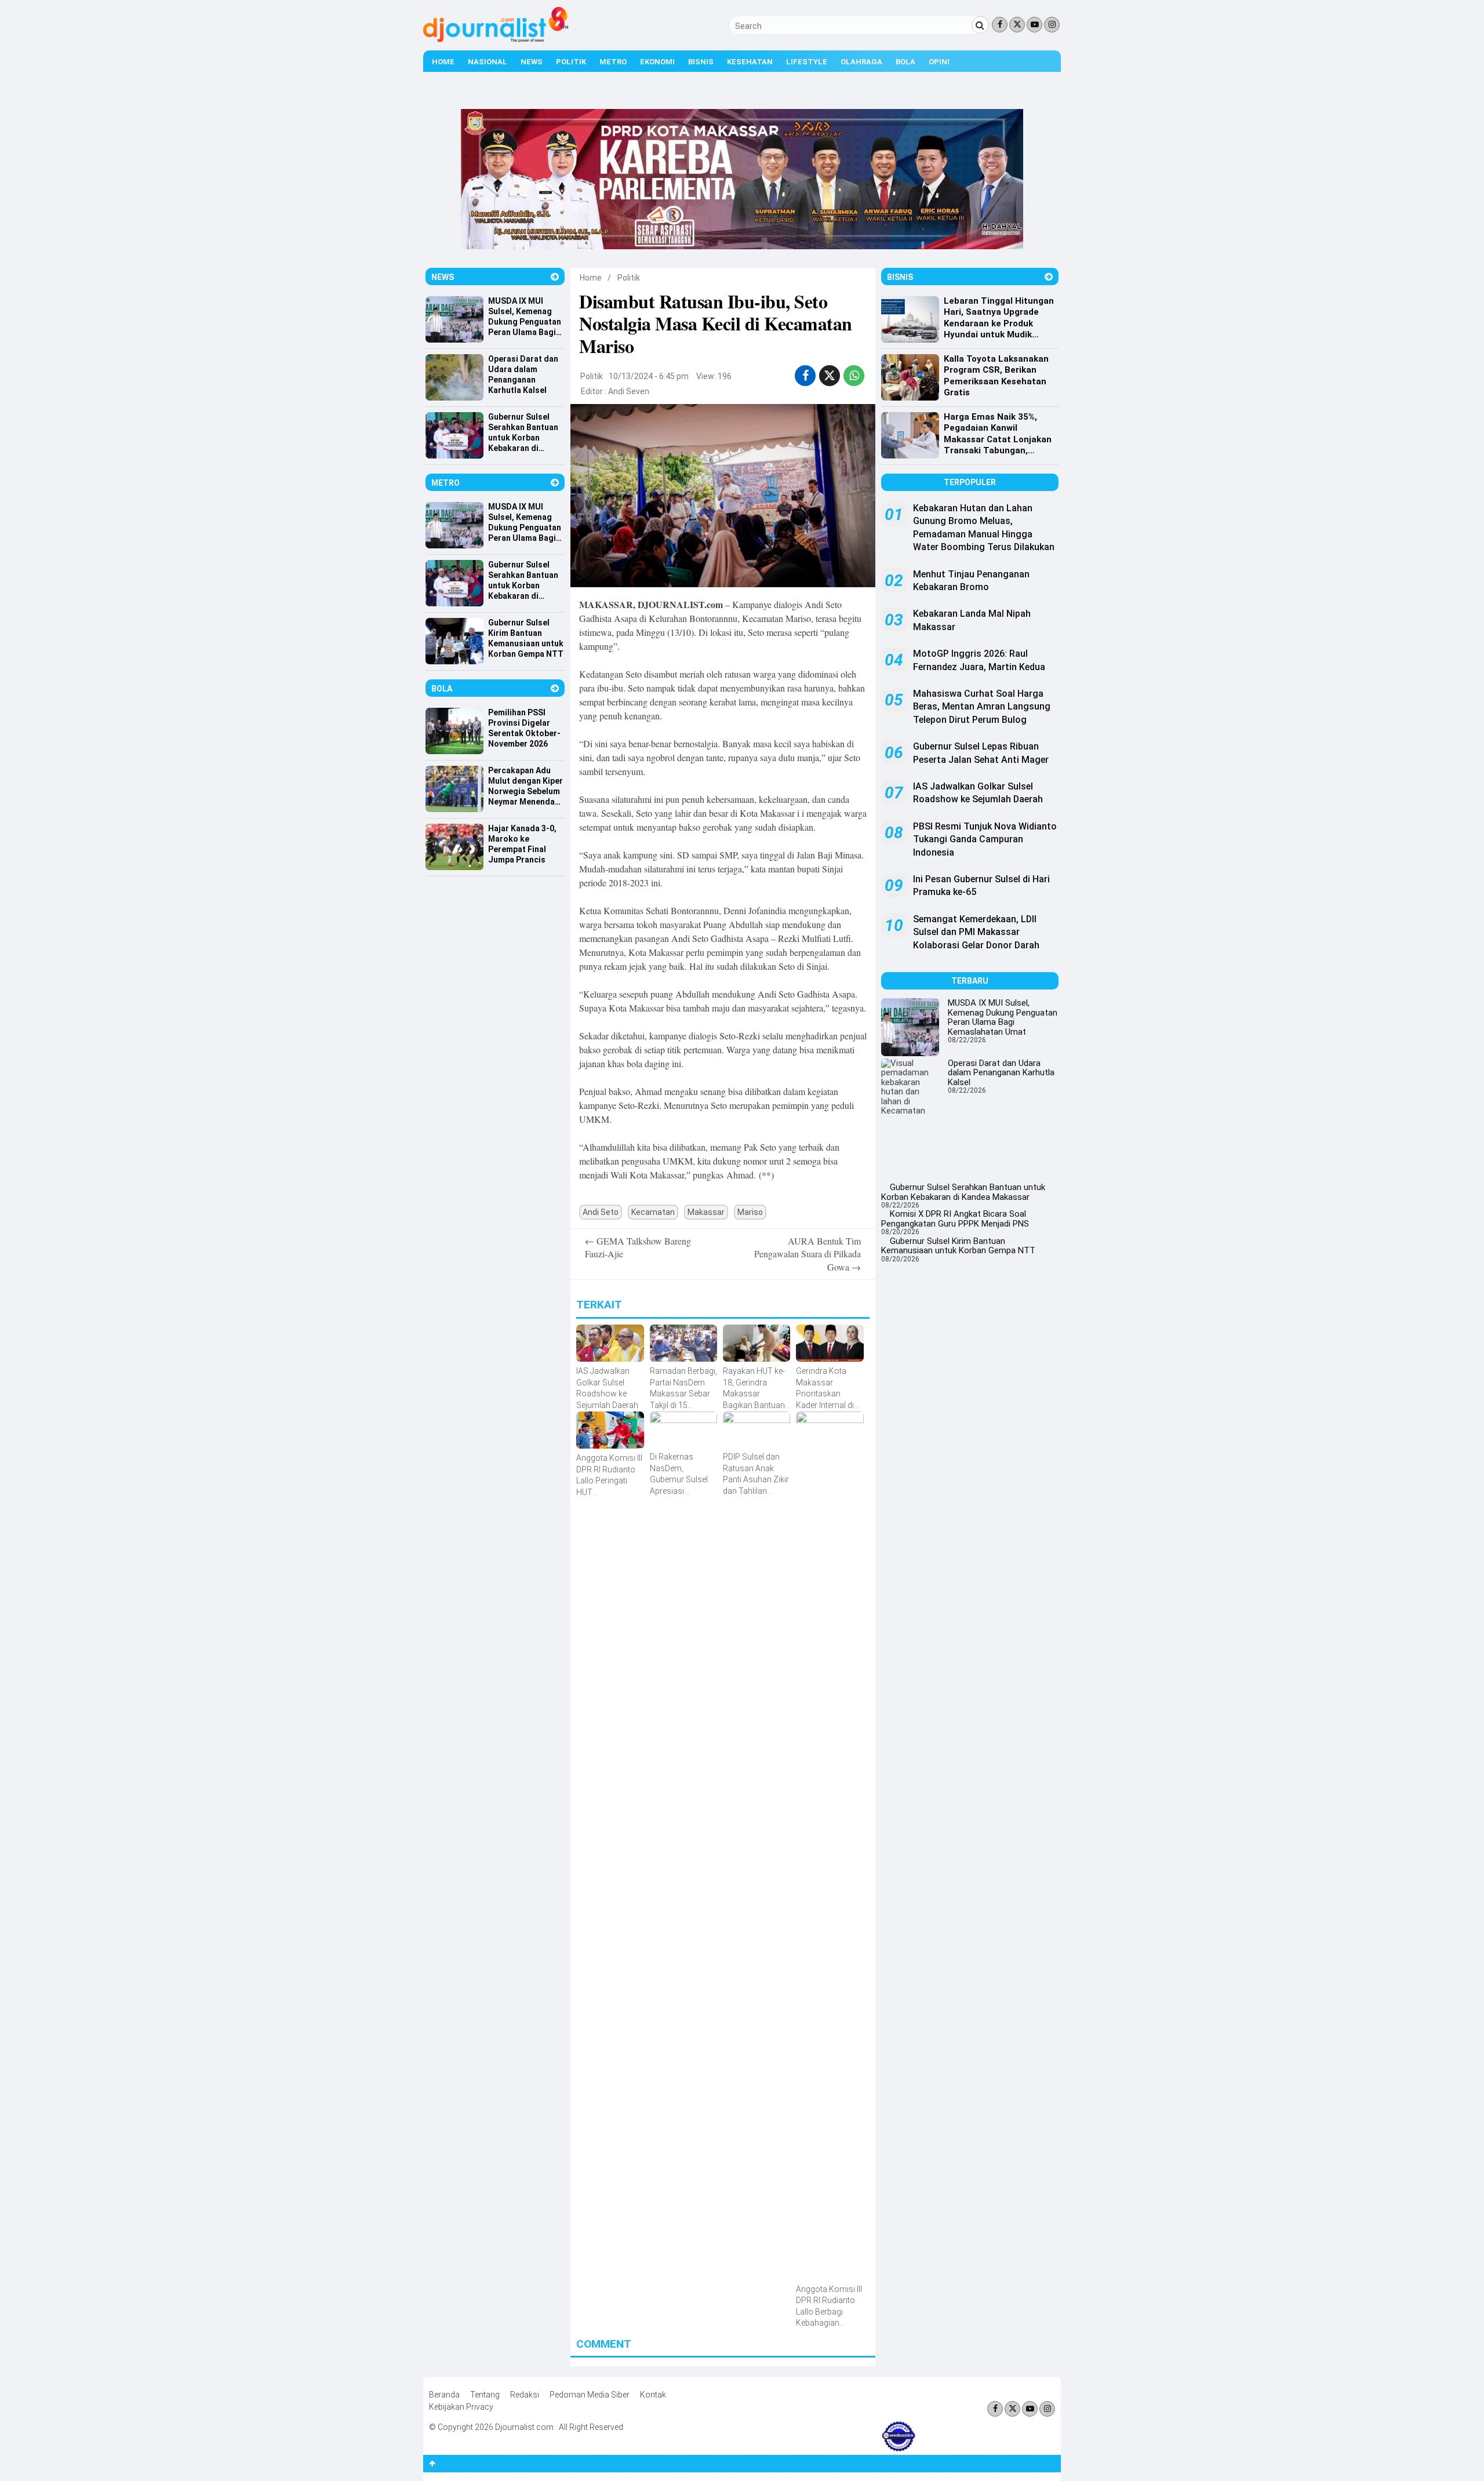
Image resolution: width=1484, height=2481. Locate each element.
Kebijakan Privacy (461, 2407)
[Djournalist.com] (496, 39)
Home (443, 62)
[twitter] (830, 376)
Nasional (488, 62)
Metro (613, 62)
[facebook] (805, 376)
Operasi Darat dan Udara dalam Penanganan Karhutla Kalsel (1001, 1073)
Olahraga (861, 62)
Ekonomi (657, 62)
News (532, 62)
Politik (571, 62)
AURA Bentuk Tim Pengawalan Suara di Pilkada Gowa (808, 1254)
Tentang (485, 2395)
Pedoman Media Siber (590, 2395)
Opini (939, 62)
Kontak (653, 2395)
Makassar (706, 1212)
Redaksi (525, 2395)
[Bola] (555, 688)
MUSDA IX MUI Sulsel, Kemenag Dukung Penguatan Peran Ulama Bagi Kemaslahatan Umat (1003, 1017)
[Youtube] (1034, 25)
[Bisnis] (1049, 277)
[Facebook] (1000, 25)
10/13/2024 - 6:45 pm (649, 376)
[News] (555, 277)
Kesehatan (750, 62)
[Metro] (555, 483)
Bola (905, 62)
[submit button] (980, 25)
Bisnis (701, 62)
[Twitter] (1017, 25)
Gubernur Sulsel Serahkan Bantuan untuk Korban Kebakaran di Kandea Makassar (963, 1192)
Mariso (750, 1212)
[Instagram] (1052, 25)
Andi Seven (629, 391)
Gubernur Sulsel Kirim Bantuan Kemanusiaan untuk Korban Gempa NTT (958, 1246)
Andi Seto (601, 1212)
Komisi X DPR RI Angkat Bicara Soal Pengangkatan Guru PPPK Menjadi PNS (955, 1219)
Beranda (444, 2395)
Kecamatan (653, 1212)
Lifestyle (807, 62)
